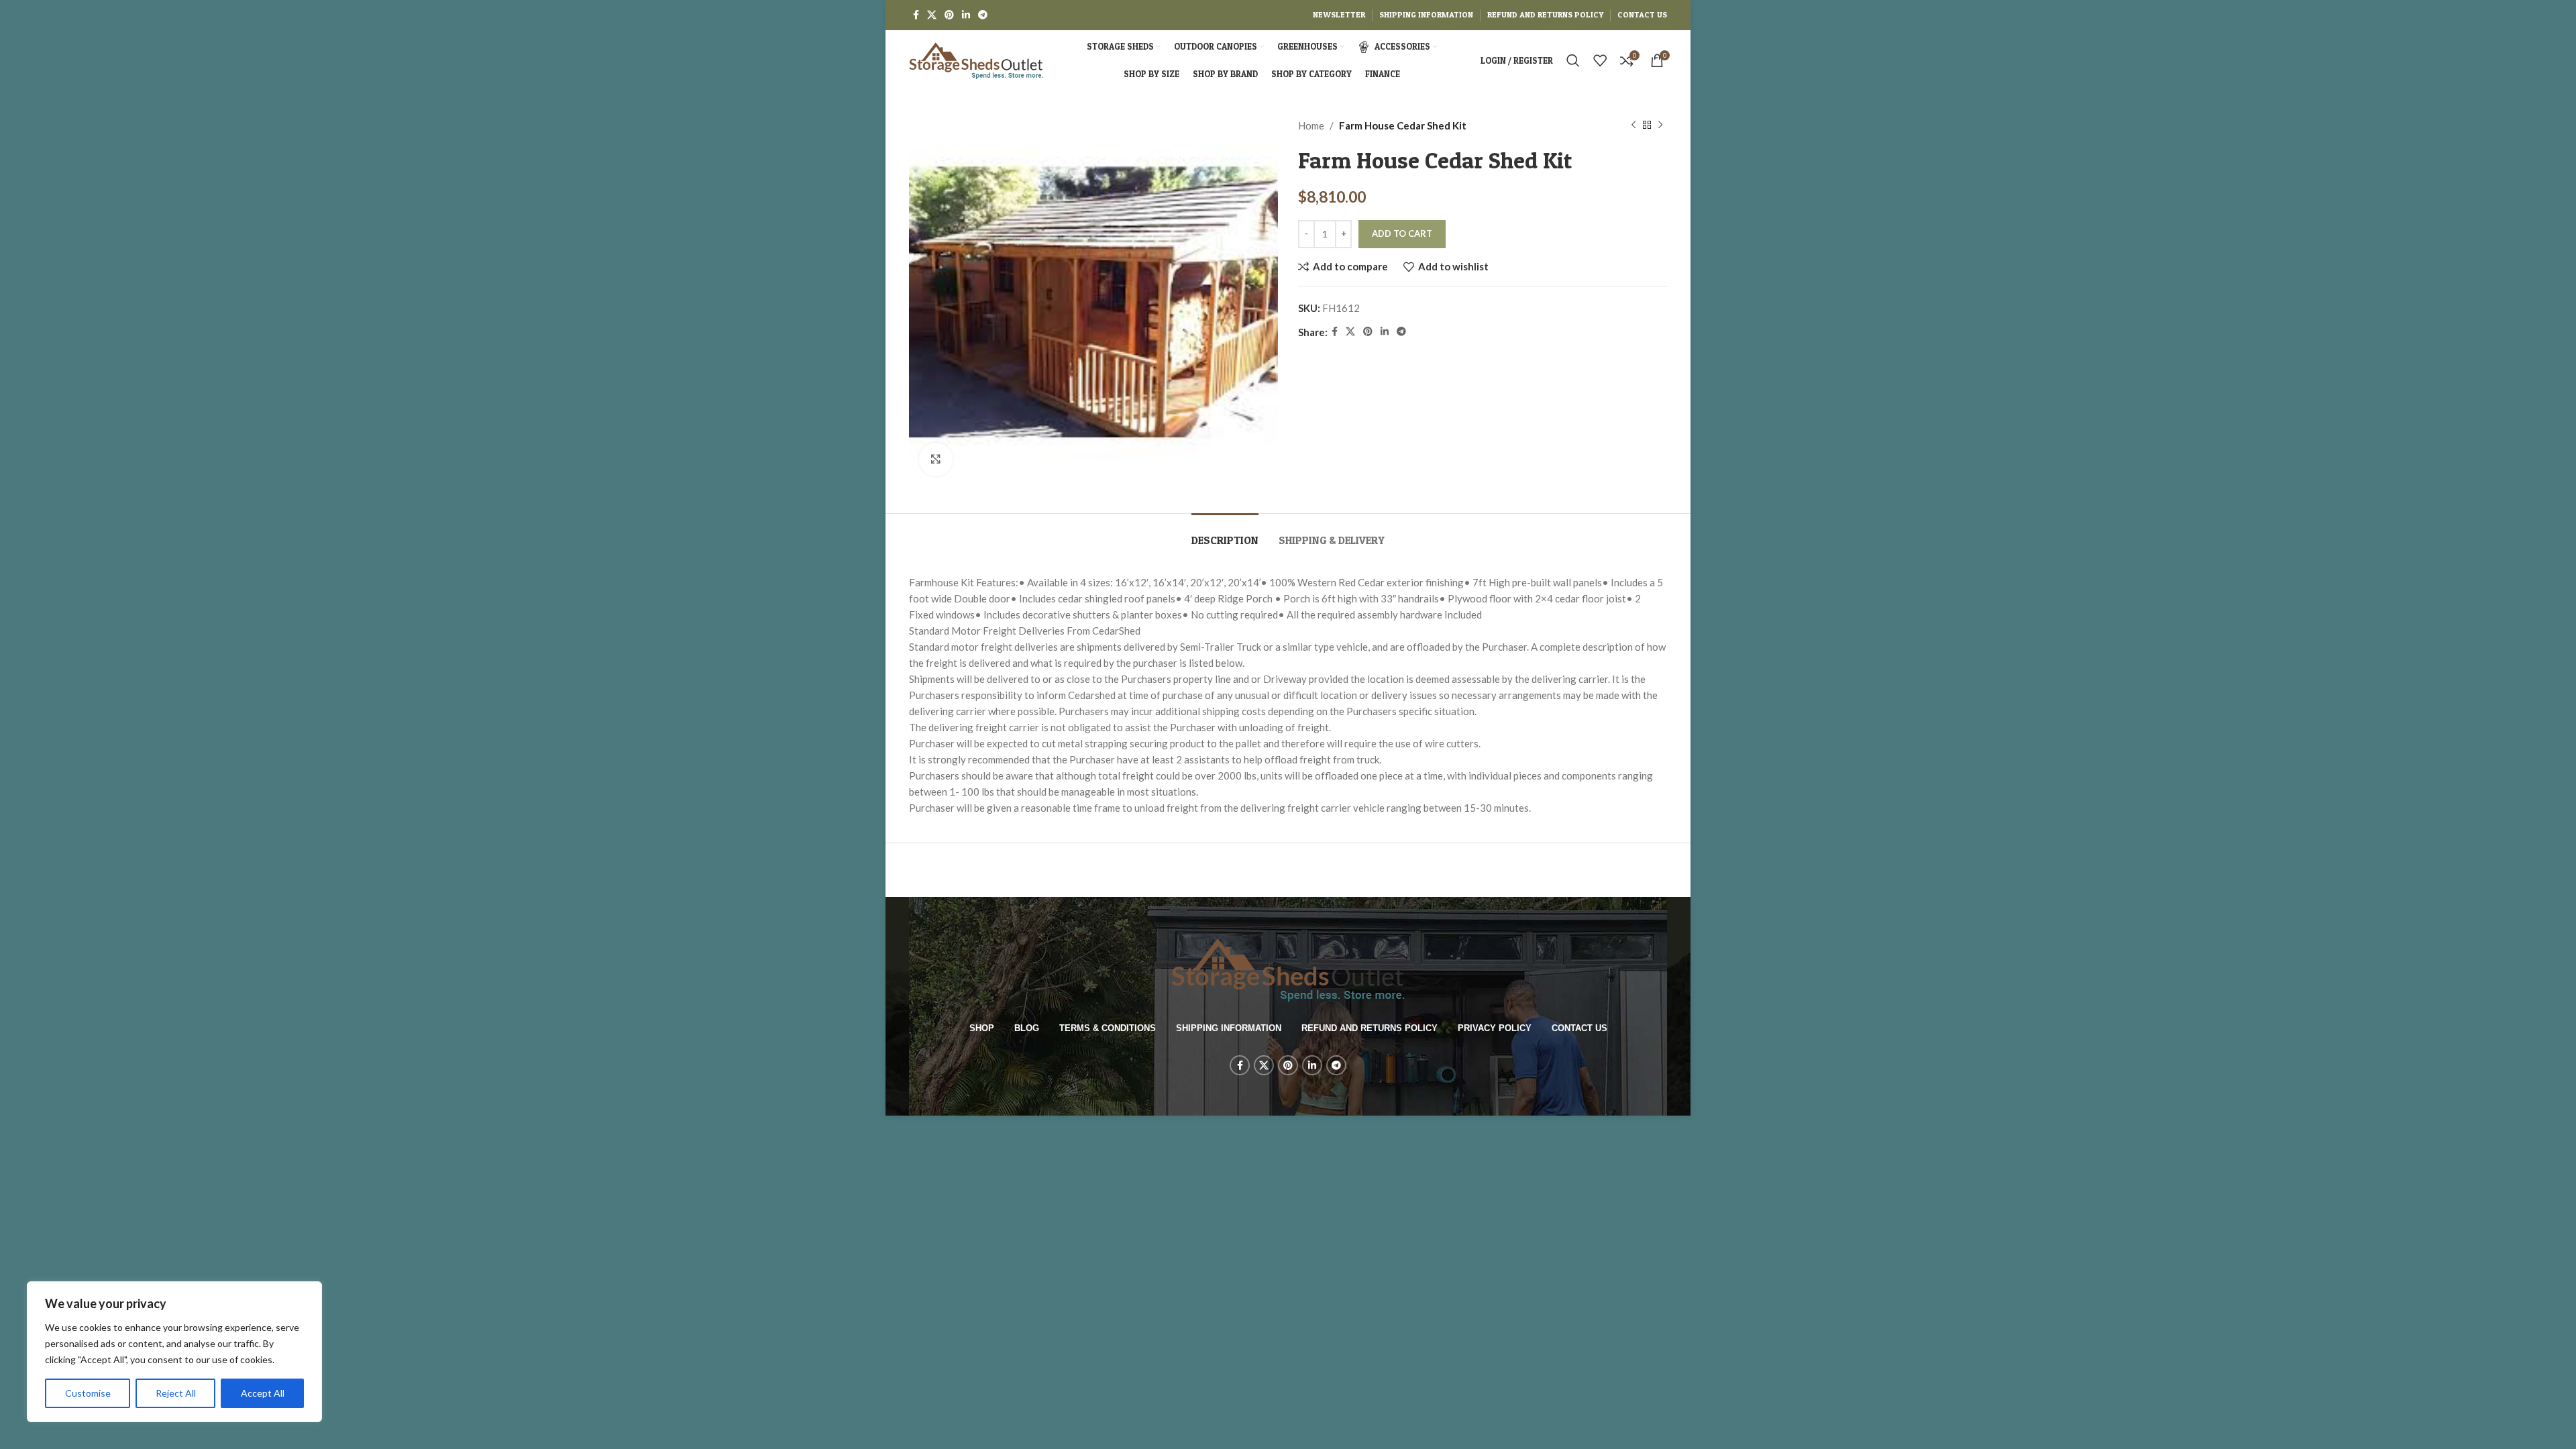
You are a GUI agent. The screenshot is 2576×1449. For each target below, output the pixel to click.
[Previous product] (1633, 125)
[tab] (1225, 534)
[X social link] (932, 15)
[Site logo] (976, 59)
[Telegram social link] (983, 15)
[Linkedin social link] (966, 15)
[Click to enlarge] (936, 460)
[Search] (1573, 60)
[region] (174, 1352)
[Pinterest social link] (949, 15)
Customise (88, 1393)
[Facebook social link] (916, 15)
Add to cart (1402, 233)
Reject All (176, 1393)
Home (1311, 125)
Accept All (263, 1393)
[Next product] (1660, 125)
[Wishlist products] (1600, 60)
